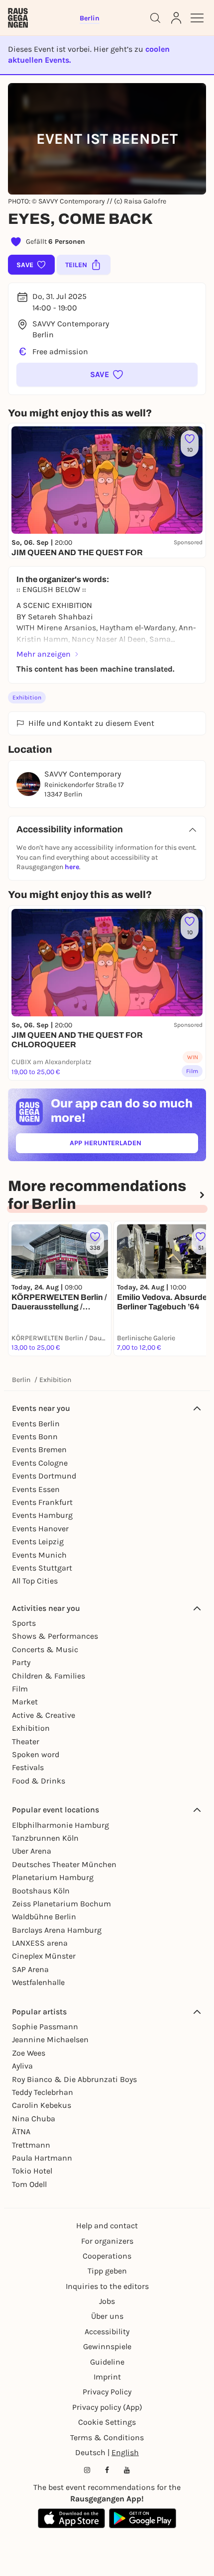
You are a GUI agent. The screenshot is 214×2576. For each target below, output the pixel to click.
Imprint (107, 2377)
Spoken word (36, 1754)
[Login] (176, 18)
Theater (26, 1741)
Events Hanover (40, 1529)
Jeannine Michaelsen (50, 2039)
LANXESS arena (40, 1943)
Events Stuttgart (42, 1568)
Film (20, 1689)
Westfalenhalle (38, 1982)
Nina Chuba (34, 2119)
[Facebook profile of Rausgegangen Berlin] (107, 2470)
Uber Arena (32, 1851)
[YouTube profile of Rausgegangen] (127, 2470)
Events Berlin (36, 1424)
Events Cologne (40, 1463)
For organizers (107, 2241)
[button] (107, 375)
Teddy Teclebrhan (43, 2092)
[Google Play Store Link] (143, 2518)
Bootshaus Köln (41, 1891)
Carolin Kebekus (42, 2105)
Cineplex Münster (44, 1956)
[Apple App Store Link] (71, 2518)
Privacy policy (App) (107, 2407)
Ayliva (22, 2066)
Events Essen (36, 1489)
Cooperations (107, 2256)
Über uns (107, 2316)
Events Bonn (35, 1437)
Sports (24, 1623)
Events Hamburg (42, 1515)
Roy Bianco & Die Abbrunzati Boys (74, 2079)
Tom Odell (29, 2184)
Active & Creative (44, 1715)
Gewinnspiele (107, 2346)
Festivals (28, 1767)
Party (21, 1662)
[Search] (155, 18)
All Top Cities (35, 1581)
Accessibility (107, 2331)
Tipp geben (107, 2271)
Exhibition (27, 697)
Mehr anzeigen (44, 654)
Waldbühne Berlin (44, 1917)
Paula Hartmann (42, 2158)
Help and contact (107, 2226)
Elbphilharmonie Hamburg (60, 1825)
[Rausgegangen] (18, 18)
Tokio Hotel (32, 2171)
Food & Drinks (39, 1781)
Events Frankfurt (42, 1502)
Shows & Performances (55, 1636)
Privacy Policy (107, 2392)
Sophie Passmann (45, 2027)
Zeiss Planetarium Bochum (61, 1904)
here (72, 867)
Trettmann (31, 2145)
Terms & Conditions (107, 2437)
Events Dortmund (44, 1476)
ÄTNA (21, 2131)
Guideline (107, 2362)
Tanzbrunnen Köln (45, 1838)
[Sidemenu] (197, 18)
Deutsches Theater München (64, 1864)
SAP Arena (30, 1969)
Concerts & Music (45, 1649)
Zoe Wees (29, 2053)
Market (25, 1702)
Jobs (107, 2301)
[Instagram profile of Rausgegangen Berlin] (87, 2470)
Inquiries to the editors (107, 2286)
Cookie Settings (107, 2422)
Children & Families (49, 1676)
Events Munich (39, 1555)
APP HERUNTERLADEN (128, 1145)
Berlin (21, 1380)
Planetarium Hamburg (53, 1877)
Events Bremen (39, 1449)
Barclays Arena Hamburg (57, 1930)
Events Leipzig (38, 1541)
